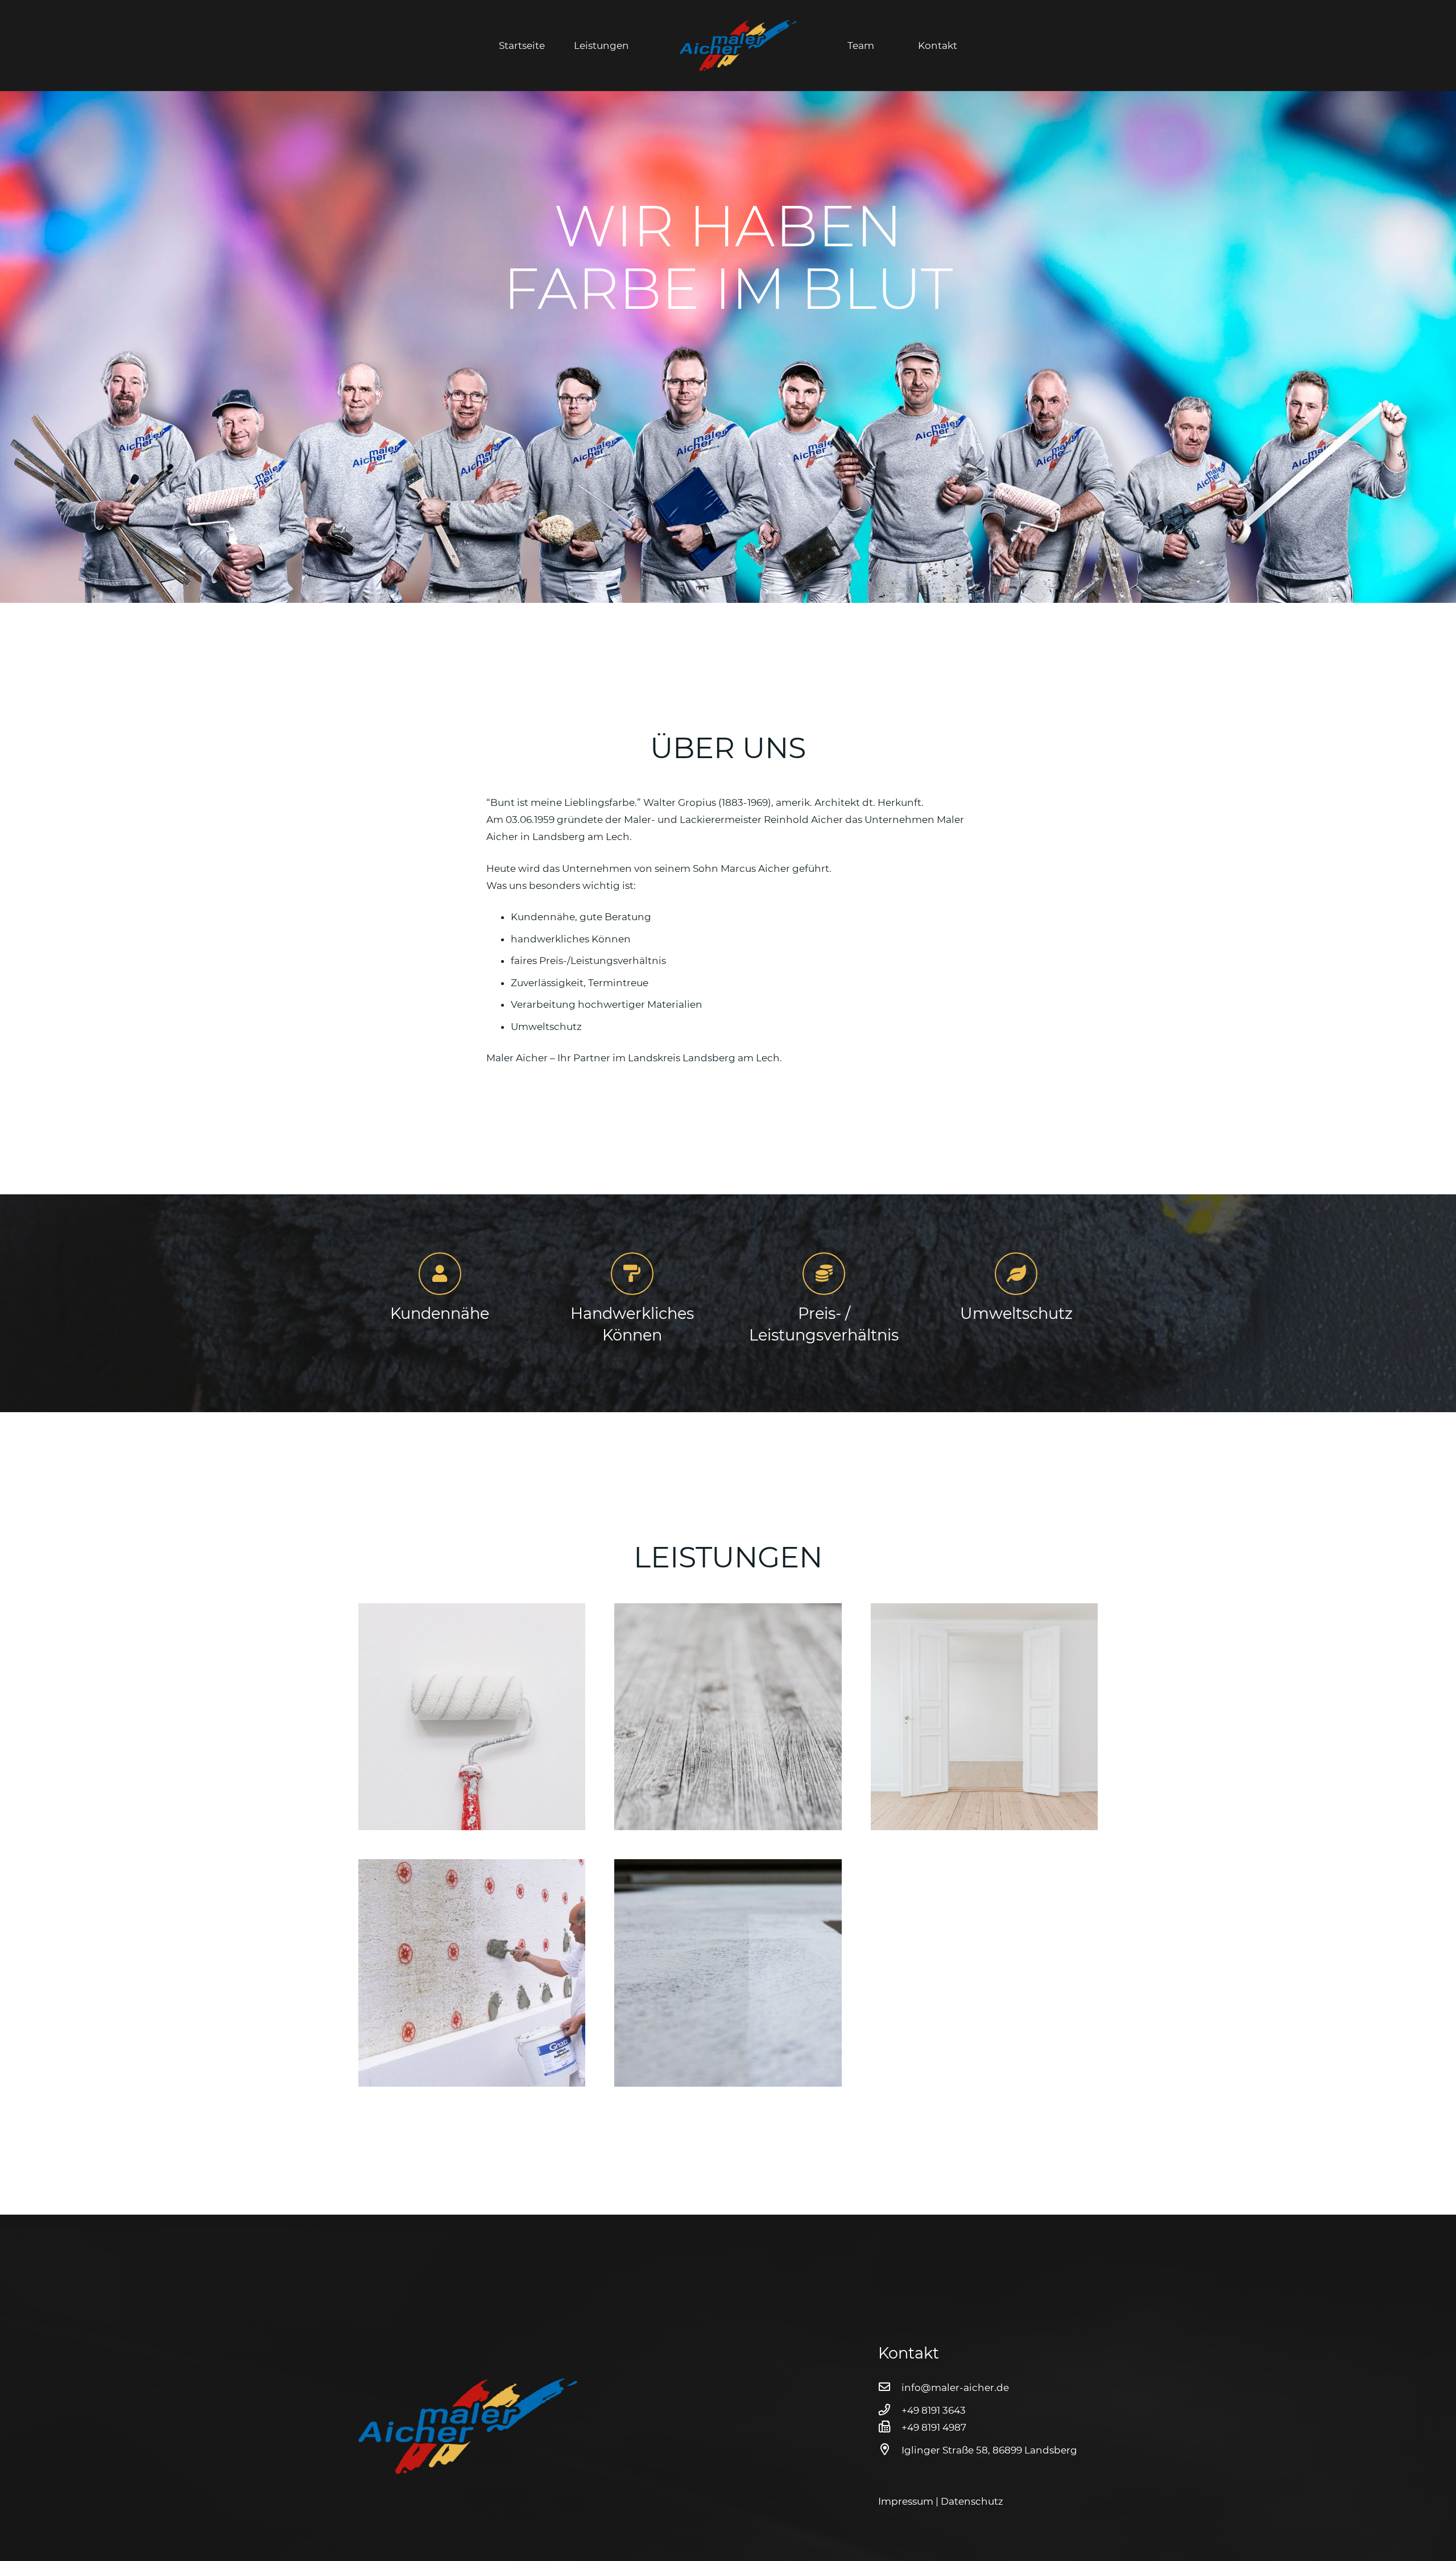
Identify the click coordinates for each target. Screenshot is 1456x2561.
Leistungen (601, 45)
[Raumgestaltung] (984, 1717)
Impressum (906, 2501)
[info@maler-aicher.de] (890, 2387)
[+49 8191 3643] (890, 2410)
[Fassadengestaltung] (728, 1973)
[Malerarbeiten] (472, 1717)
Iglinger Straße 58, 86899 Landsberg (989, 2450)
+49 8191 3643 (934, 2410)
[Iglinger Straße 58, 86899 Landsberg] (890, 2450)
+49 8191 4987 (934, 2427)
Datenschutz (972, 2501)
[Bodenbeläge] (728, 1717)
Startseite (522, 45)
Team (861, 45)
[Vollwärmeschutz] (472, 1973)
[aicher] (738, 45)
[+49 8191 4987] (890, 2427)
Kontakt (938, 45)
